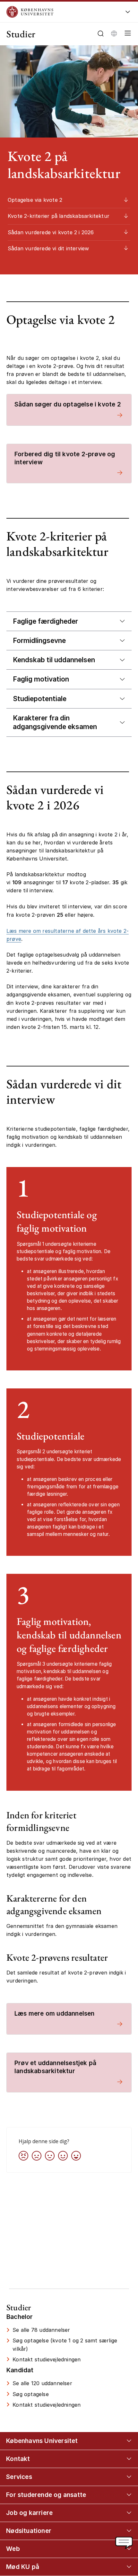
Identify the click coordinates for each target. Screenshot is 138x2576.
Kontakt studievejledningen (47, 2359)
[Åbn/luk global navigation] (128, 14)
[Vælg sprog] (114, 33)
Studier (21, 34)
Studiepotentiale (40, 699)
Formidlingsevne (39, 641)
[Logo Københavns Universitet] (58, 12)
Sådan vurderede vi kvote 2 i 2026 (51, 232)
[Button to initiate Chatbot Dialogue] (124, 2543)
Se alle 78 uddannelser (41, 2330)
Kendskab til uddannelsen (54, 660)
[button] (126, 34)
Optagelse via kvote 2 (35, 200)
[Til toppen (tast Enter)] (126, 2441)
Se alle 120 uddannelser (42, 2383)
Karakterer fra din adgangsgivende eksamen (55, 722)
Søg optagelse (31, 2394)
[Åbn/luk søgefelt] (101, 34)
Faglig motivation (41, 679)
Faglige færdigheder (45, 621)
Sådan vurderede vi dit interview (48, 248)
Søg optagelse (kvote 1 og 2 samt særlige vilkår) (65, 2344)
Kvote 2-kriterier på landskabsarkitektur (59, 216)
